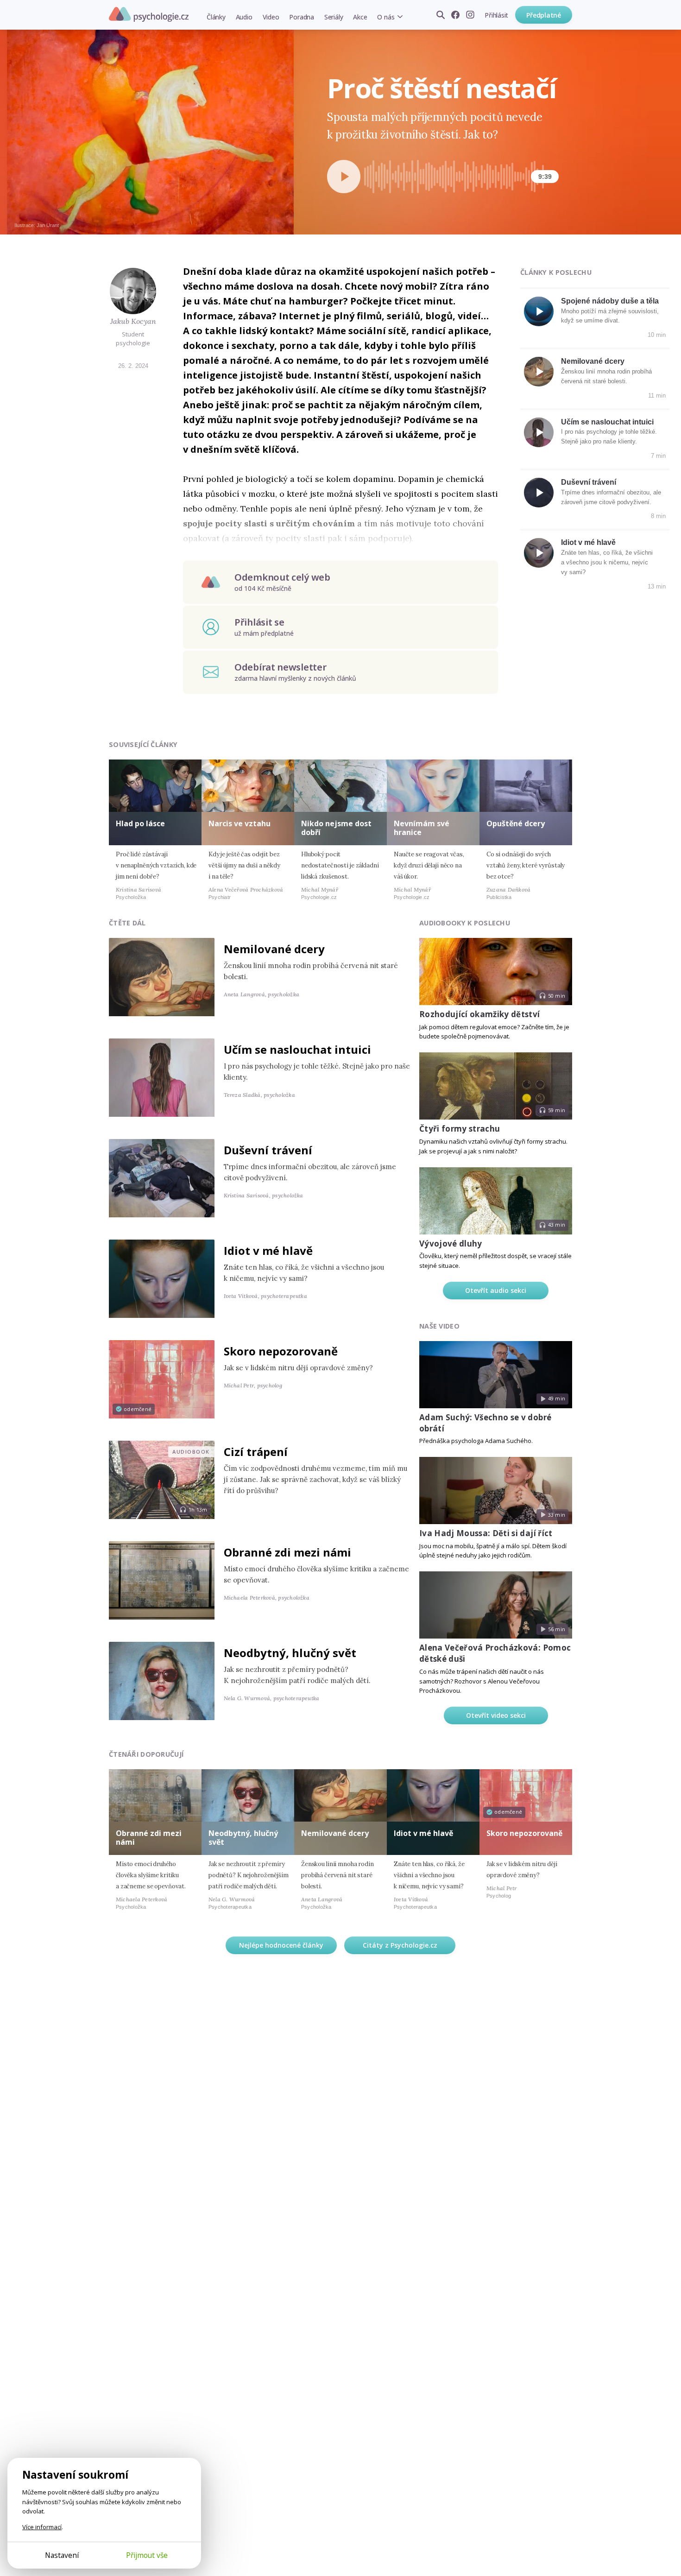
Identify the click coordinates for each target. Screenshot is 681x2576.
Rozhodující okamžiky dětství (480, 1014)
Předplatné (544, 15)
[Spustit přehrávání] (344, 177)
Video (271, 17)
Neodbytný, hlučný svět (290, 1653)
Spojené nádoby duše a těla (610, 301)
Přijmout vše (147, 2555)
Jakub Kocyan (133, 321)
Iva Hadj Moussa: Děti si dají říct (486, 1533)
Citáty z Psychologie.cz (400, 1945)
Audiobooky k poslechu (465, 923)
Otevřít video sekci (496, 1715)
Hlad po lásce (140, 823)
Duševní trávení (589, 482)
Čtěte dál (127, 923)
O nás (386, 17)
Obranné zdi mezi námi (287, 1552)
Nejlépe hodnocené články (281, 1945)
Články (216, 17)
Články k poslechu (556, 272)
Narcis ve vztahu (240, 823)
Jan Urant (48, 225)
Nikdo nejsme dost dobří (336, 828)
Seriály (334, 17)
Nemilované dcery (593, 361)
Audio (244, 17)
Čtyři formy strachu (460, 1129)
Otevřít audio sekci (496, 1290)
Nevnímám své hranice (422, 828)
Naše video (439, 1326)
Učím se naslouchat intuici (607, 422)
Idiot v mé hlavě (588, 542)
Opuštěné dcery (516, 823)
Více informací (42, 2527)
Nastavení (62, 2555)
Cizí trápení (256, 1452)
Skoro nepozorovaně (281, 1351)
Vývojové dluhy (451, 1244)
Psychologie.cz (149, 14)
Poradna (301, 17)
